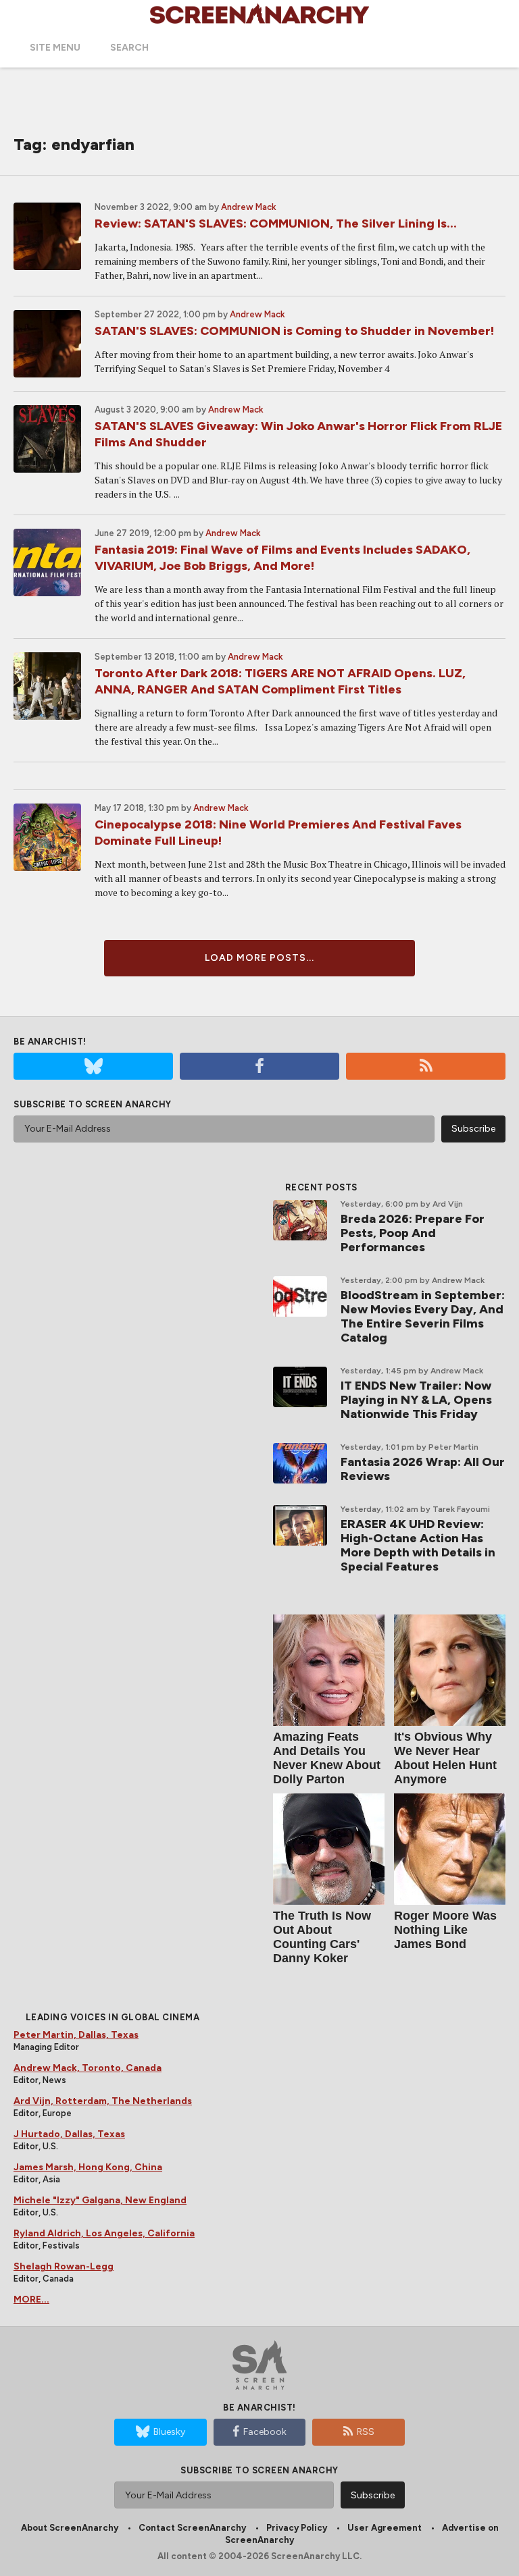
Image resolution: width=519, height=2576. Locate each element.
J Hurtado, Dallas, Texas (69, 2134)
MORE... (31, 2299)
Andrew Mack (249, 207)
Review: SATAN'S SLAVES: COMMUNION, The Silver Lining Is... (276, 224)
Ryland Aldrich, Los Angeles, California (104, 2233)
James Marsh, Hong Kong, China (88, 2167)
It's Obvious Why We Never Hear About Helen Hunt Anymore (445, 1758)
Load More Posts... (259, 958)
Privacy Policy (297, 2528)
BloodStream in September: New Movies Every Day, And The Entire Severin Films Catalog (423, 1316)
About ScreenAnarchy (70, 2528)
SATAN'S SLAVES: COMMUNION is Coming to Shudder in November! (294, 331)
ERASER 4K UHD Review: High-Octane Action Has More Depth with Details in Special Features (418, 1545)
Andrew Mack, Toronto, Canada (88, 2068)
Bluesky (169, 2432)
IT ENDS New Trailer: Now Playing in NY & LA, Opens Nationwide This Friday (416, 1400)
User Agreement (385, 2528)
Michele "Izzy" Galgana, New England (100, 2200)
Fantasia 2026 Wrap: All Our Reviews (423, 1469)
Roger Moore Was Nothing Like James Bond (445, 1930)
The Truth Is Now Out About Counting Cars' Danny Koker (322, 1937)
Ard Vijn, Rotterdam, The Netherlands (103, 2101)
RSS (366, 2432)
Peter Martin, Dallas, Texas (76, 2035)
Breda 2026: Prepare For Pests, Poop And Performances (413, 1233)
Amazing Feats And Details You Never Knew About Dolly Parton (327, 1758)
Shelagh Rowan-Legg (64, 2266)
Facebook (265, 2432)
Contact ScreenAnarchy (192, 2528)
